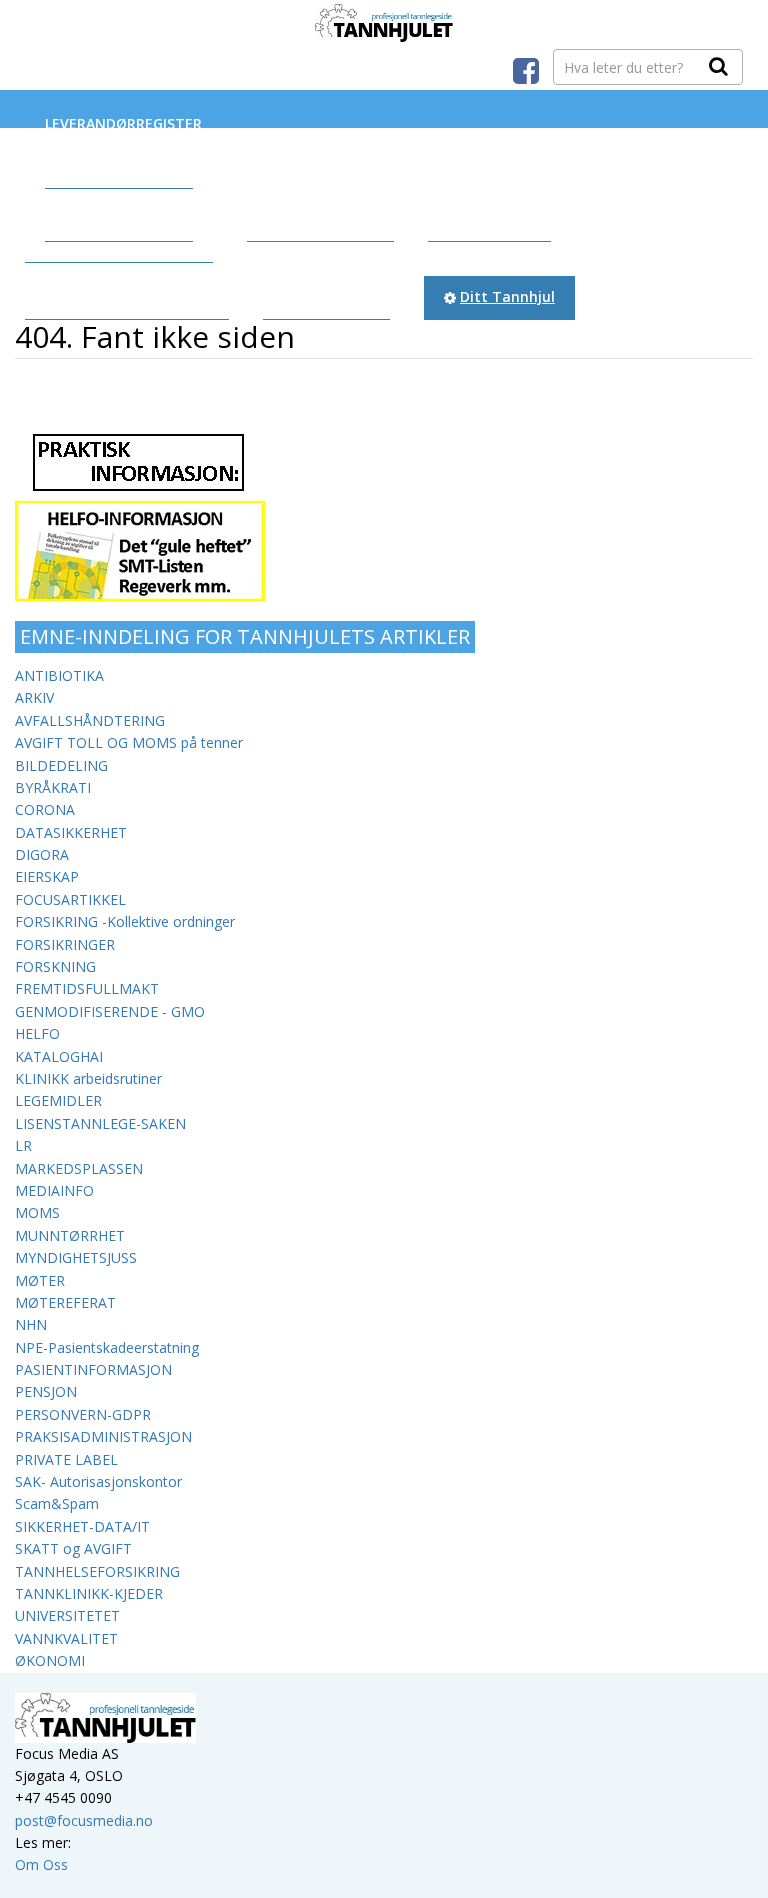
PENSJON (46, 1391)
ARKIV (34, 697)
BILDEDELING (61, 765)
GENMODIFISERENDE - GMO (110, 1011)
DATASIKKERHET (71, 832)
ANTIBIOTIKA (59, 675)
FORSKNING (55, 966)
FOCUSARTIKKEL (70, 899)
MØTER (40, 1280)
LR (23, 1145)
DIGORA (42, 854)
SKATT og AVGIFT (73, 1548)
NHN (31, 1324)
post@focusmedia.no (84, 1820)
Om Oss (41, 1864)
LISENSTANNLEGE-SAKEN (100, 1123)
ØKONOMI (50, 1660)
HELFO (37, 1033)
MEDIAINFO (54, 1190)
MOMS (37, 1212)
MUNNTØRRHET (70, 1235)
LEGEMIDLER (58, 1100)
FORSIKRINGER (65, 944)
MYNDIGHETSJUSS (76, 1257)
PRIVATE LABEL (66, 1459)
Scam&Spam (57, 1503)
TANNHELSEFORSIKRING (97, 1571)
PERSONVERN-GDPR (83, 1414)
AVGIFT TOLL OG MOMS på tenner (129, 742)
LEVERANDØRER (119, 165)
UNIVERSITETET (67, 1615)
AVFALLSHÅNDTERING (90, 720)
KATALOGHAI (59, 1056)
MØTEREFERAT (65, 1302)
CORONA (45, 809)
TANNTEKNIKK (115, 219)
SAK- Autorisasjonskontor (98, 1481)
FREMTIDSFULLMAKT (87, 988)
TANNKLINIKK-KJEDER (89, 1593)
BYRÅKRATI (53, 787)
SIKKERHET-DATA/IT (82, 1526)
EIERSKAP (47, 876)
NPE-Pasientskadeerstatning (107, 1347)
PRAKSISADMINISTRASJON (103, 1436)
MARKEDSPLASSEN (79, 1168)
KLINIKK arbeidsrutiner (88, 1078)
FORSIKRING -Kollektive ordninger (125, 921)
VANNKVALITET (66, 1638)
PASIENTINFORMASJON (93, 1369)
